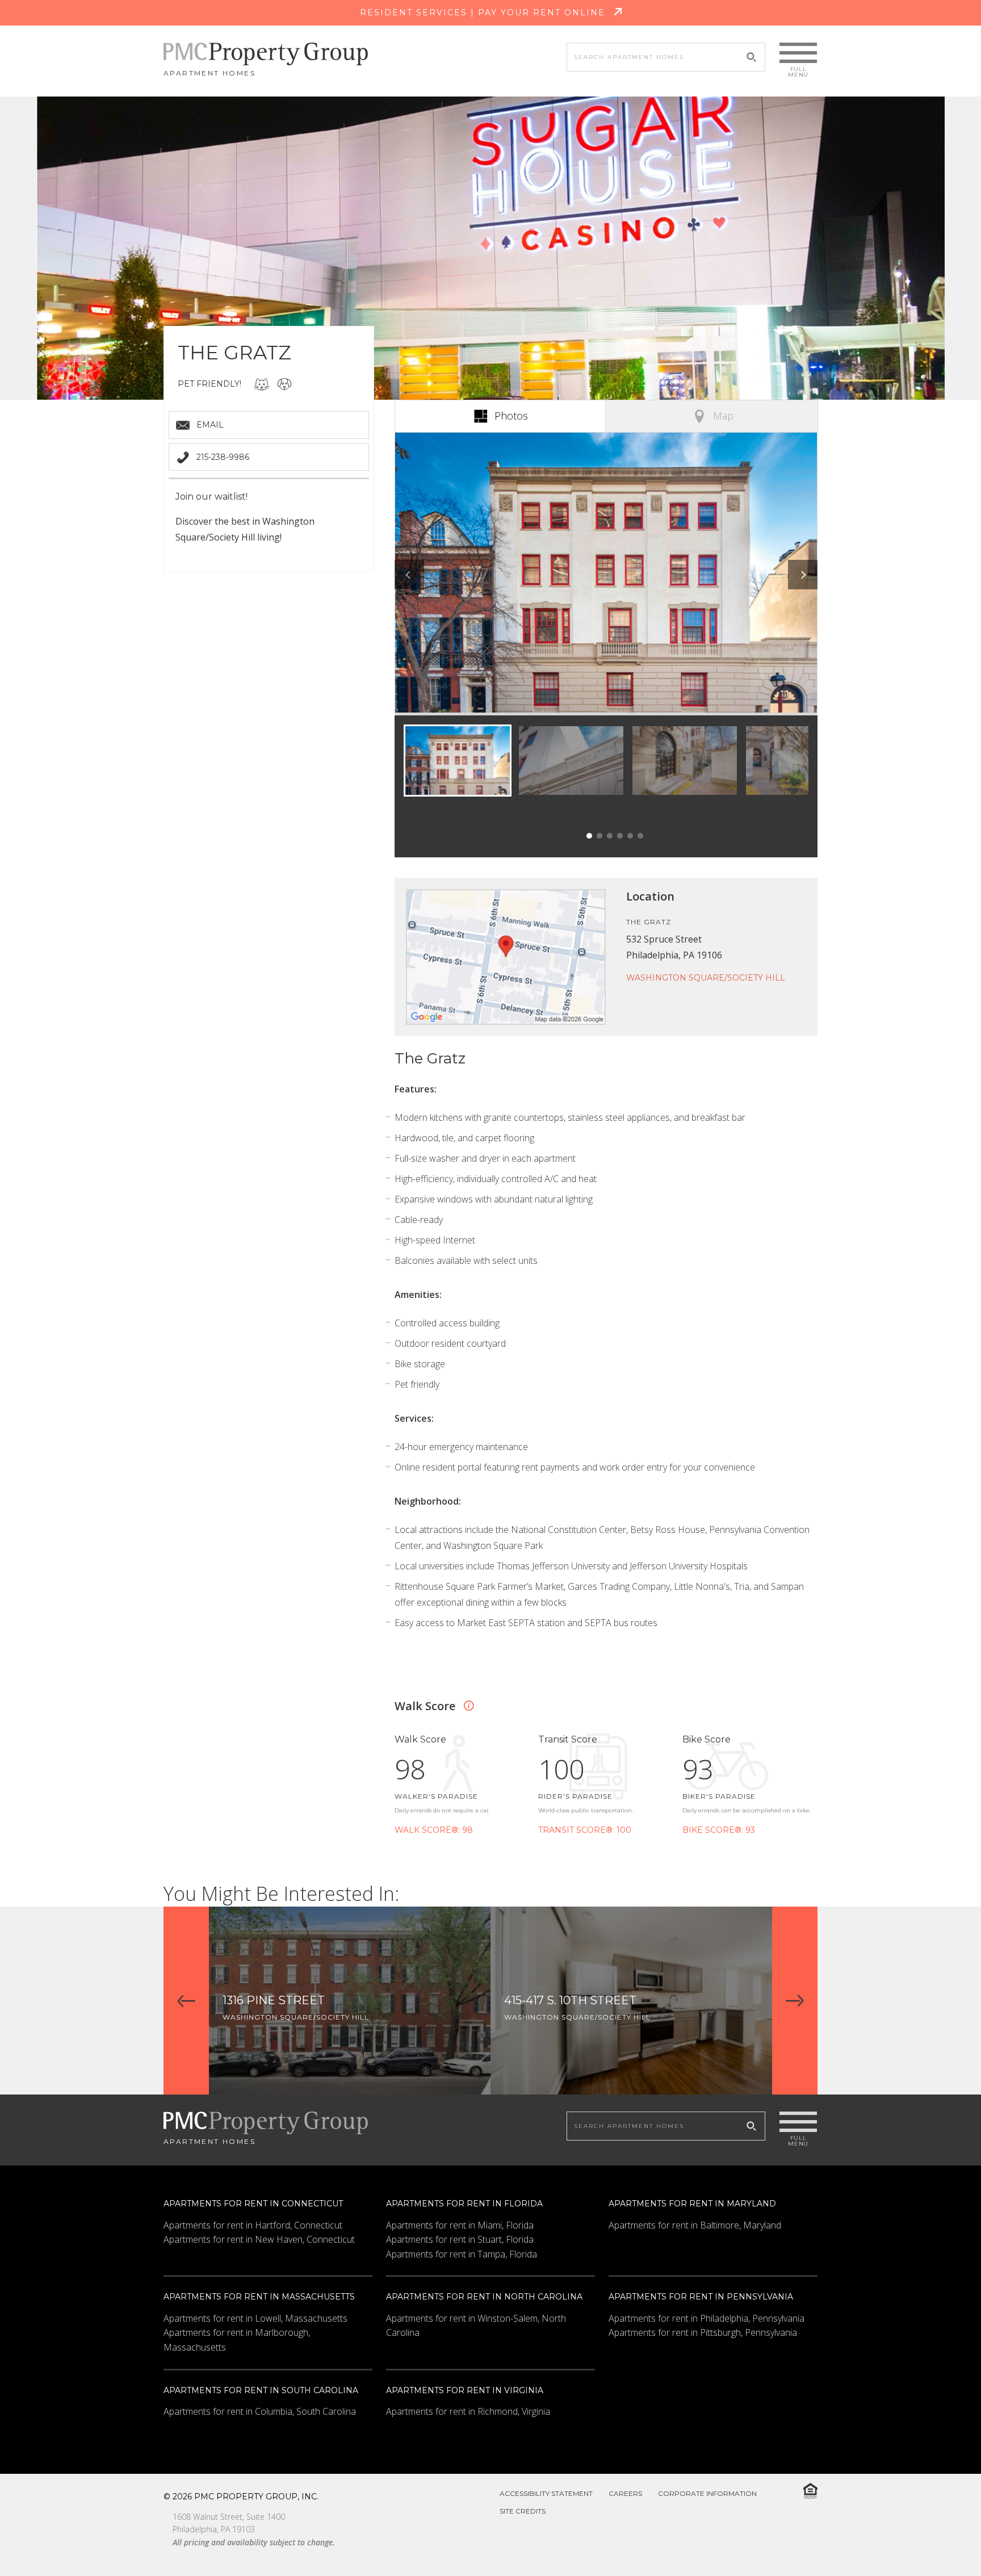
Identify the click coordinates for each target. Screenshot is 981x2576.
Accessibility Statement (546, 2493)
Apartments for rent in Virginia (465, 2390)
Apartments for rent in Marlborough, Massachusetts (237, 2340)
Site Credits (523, 2511)
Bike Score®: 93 (719, 1830)
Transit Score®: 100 (585, 1830)
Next (803, 575)
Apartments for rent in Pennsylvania (701, 2297)
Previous (409, 575)
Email (210, 425)
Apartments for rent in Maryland (692, 2204)
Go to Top (944, 2541)
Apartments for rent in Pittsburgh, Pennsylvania (703, 2332)
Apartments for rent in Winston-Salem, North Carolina (476, 2326)
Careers (625, 2493)
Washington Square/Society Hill (706, 978)
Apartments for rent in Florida (464, 2204)
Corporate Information (707, 2493)
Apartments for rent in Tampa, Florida (462, 2254)
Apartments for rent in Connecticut (253, 2204)
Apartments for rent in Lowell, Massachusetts (255, 2318)
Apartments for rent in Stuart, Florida (460, 2239)
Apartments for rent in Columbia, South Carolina (260, 2411)
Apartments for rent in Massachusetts (259, 2297)
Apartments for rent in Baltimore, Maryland (695, 2225)
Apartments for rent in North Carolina (484, 2297)
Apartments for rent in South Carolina (261, 2390)
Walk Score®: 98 (434, 1830)
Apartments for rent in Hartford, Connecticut (253, 2225)
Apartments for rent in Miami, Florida (460, 2225)
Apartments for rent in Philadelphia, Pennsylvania (707, 2318)
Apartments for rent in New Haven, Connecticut (259, 2239)
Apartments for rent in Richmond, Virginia (468, 2411)
